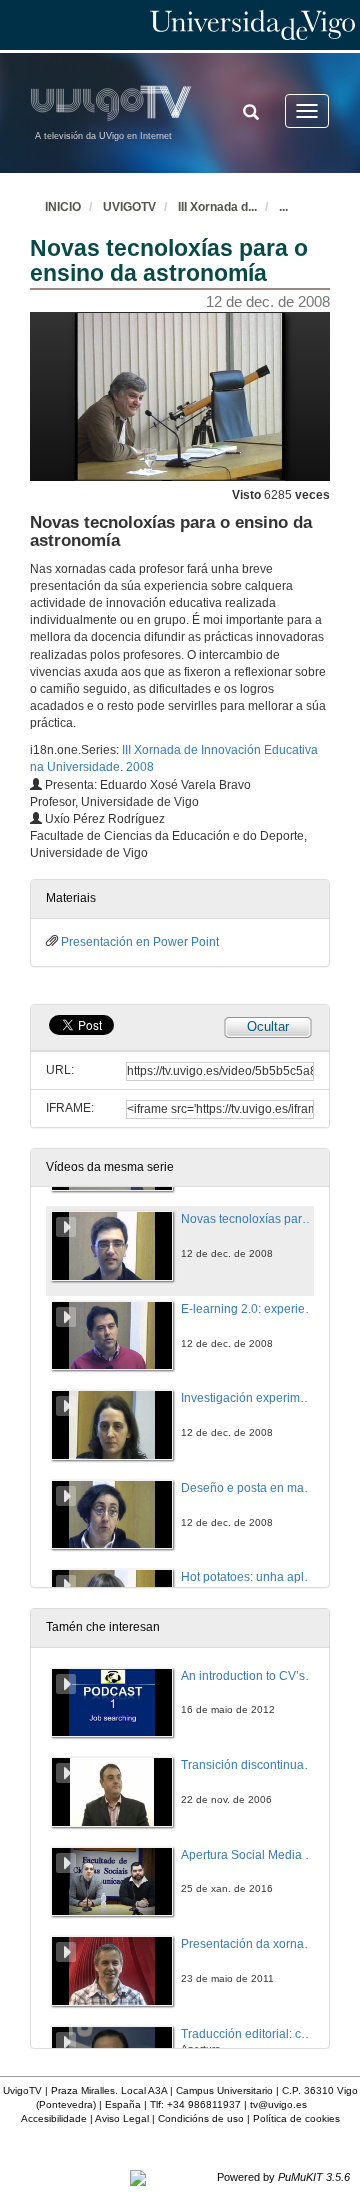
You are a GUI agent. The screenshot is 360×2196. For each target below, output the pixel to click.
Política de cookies (296, 2118)
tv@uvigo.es (278, 2104)
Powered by (283, 2177)
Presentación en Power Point (140, 942)
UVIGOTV (129, 207)
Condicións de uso (201, 2118)
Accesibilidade (54, 2118)
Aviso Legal (122, 2118)
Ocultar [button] (268, 1026)
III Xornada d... (217, 207)
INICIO (63, 207)
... (283, 207)
